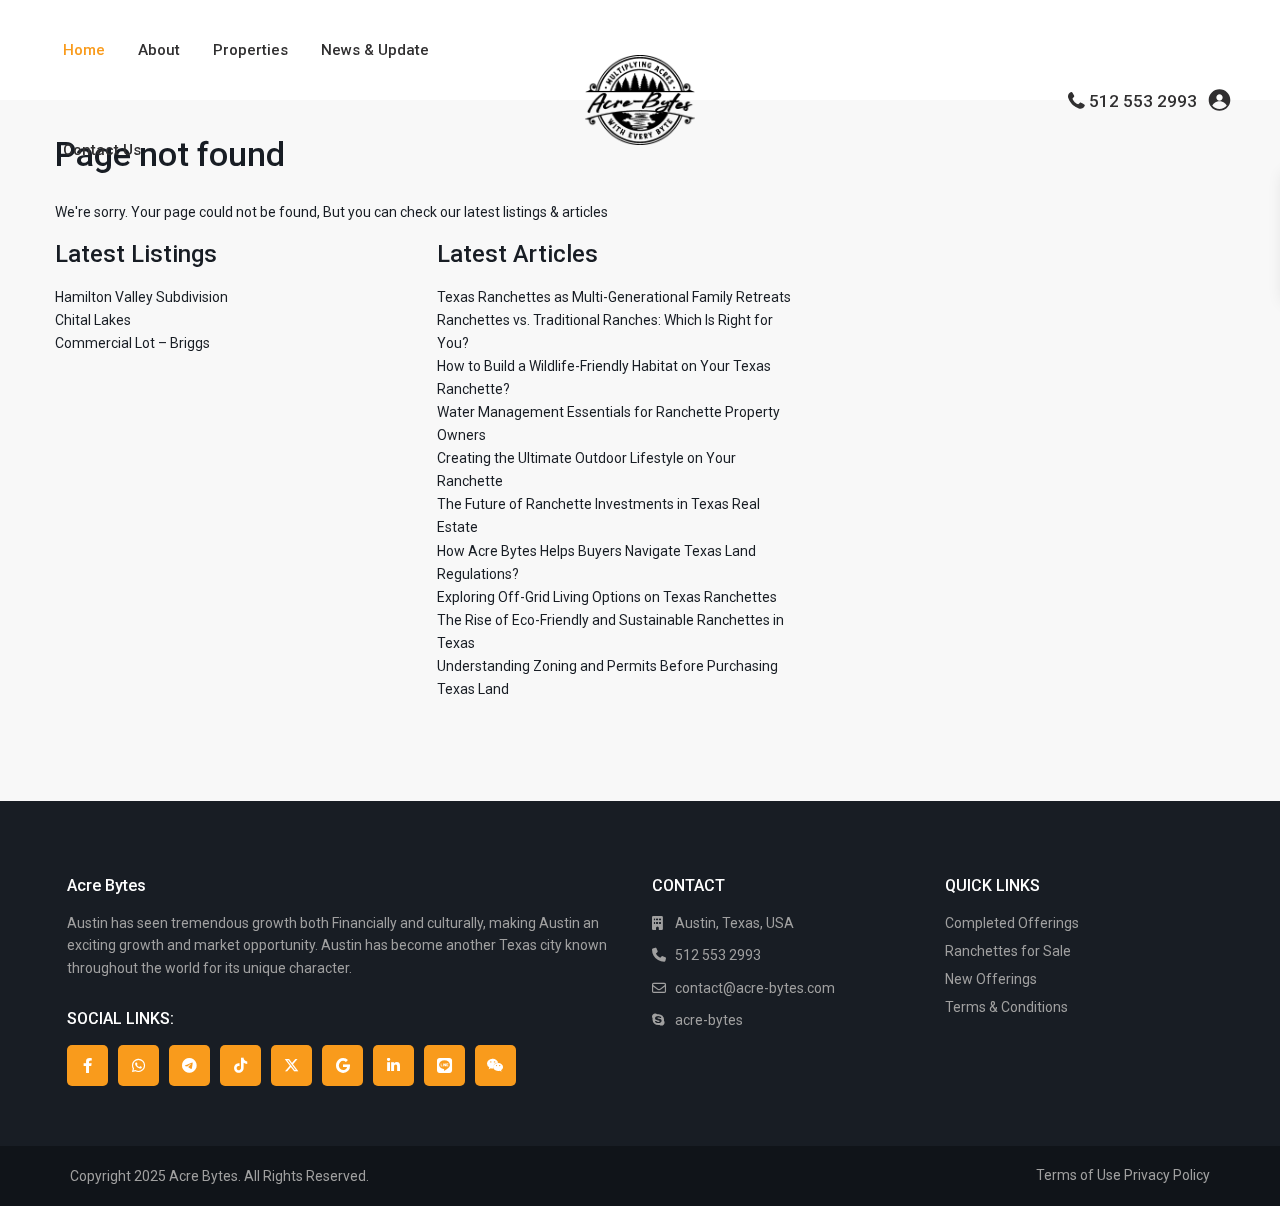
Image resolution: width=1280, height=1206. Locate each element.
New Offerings (991, 979)
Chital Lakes (93, 320)
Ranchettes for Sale (1008, 951)
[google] (342, 1065)
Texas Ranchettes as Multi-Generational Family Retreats (614, 297)
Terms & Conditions (1006, 1007)
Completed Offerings (1012, 923)
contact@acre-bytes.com (755, 988)
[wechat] (495, 1065)
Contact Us (102, 150)
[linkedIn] (393, 1065)
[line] (444, 1065)
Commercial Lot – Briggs (132, 343)
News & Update (375, 50)
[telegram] (189, 1065)
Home (84, 50)
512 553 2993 (1143, 101)
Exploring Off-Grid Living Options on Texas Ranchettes (607, 597)
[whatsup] (138, 1065)
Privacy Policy (1167, 1175)
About (159, 50)
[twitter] (291, 1065)
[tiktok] (240, 1065)
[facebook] (87, 1065)
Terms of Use (1078, 1175)
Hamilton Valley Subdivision (141, 297)
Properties (250, 50)
